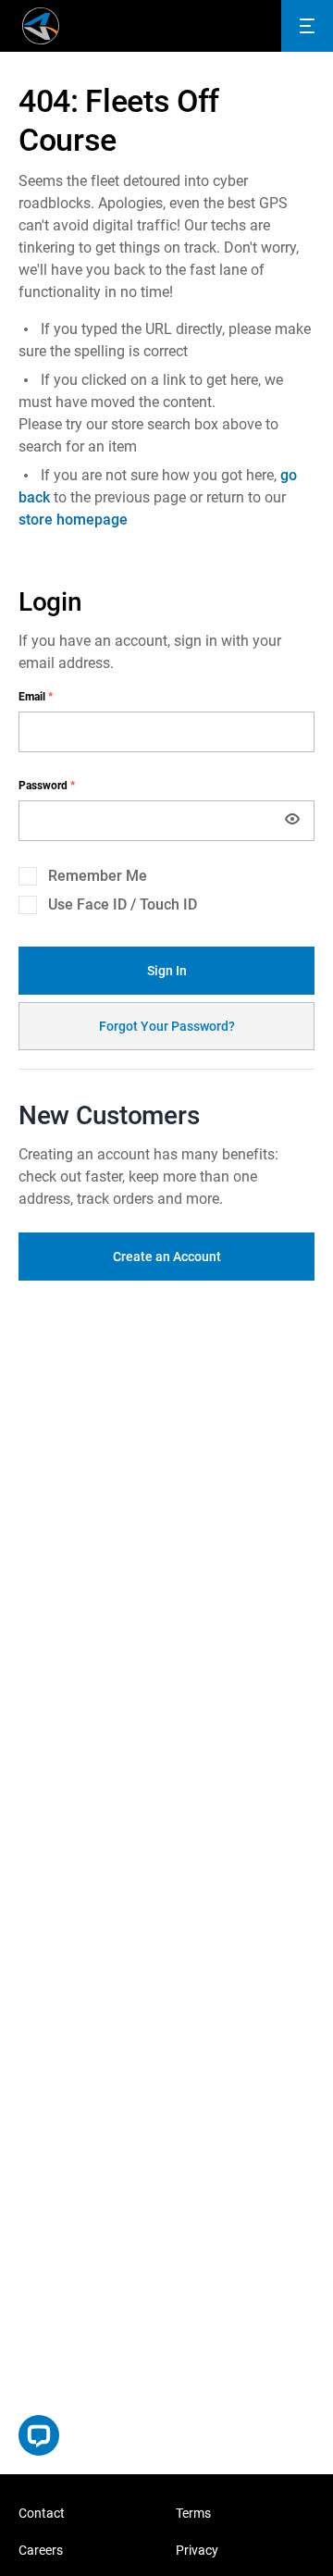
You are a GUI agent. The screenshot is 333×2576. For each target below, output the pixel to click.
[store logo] (41, 26)
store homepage (73, 520)
